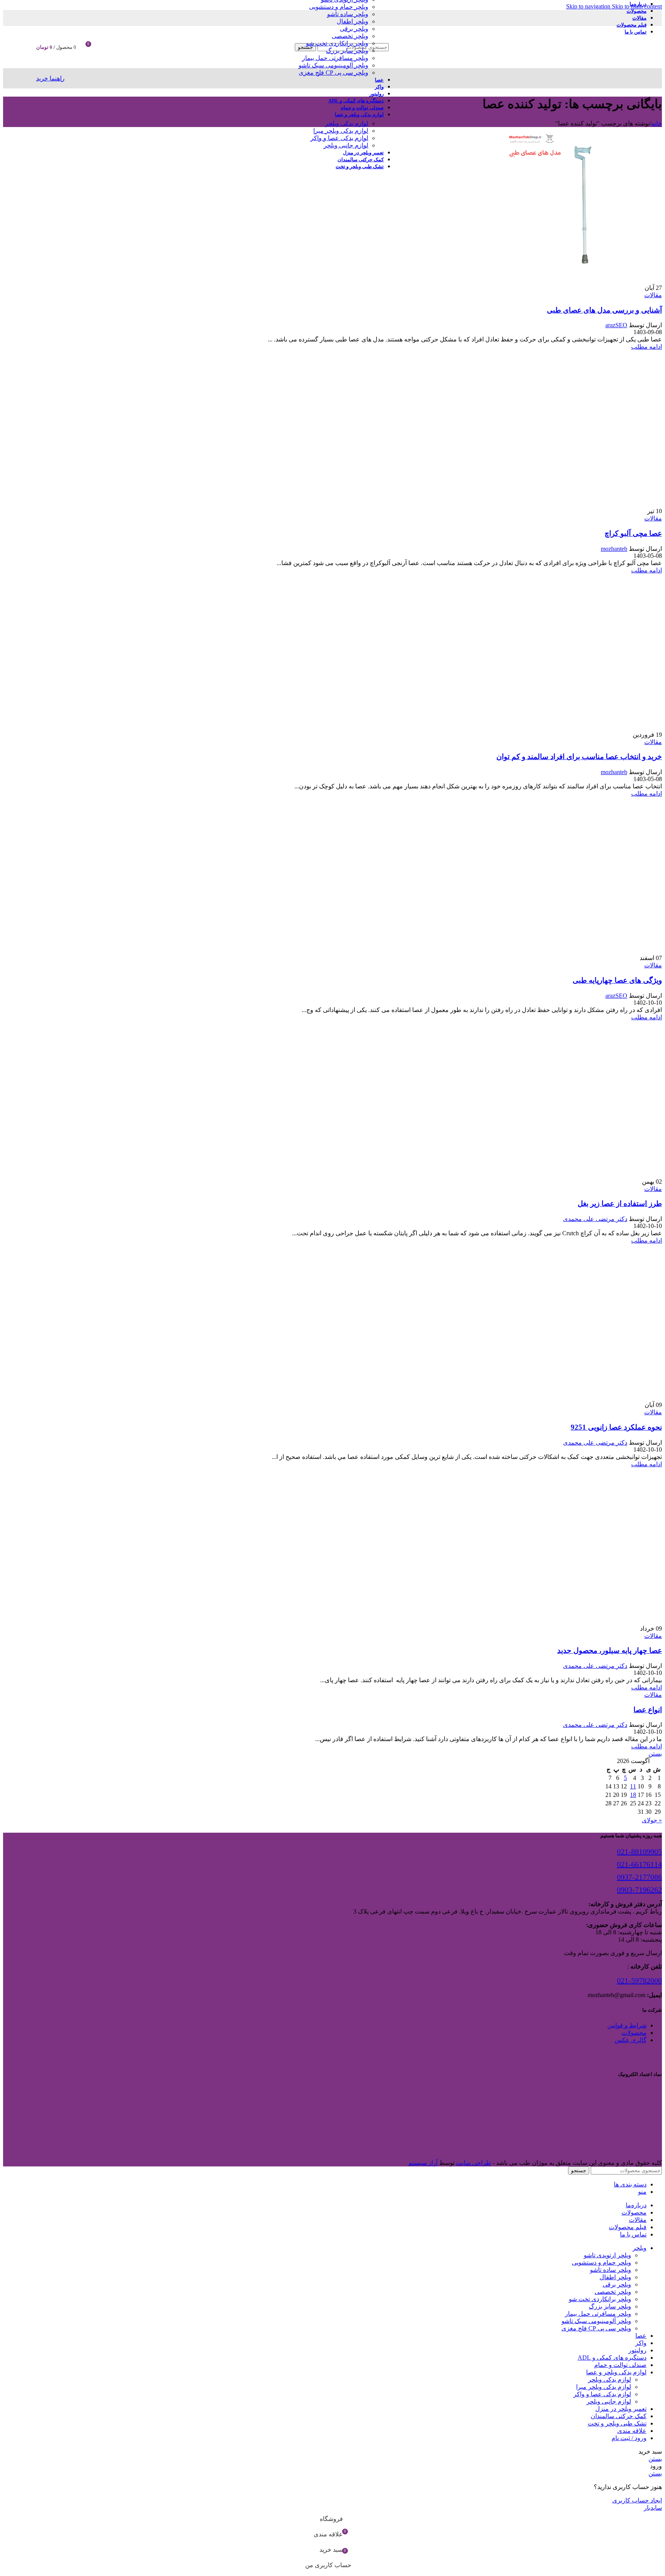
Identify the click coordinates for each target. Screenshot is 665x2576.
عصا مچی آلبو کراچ (633, 533)
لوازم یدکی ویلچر (347, 123)
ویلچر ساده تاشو (348, 14)
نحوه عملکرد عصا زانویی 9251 (616, 1427)
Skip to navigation (589, 6)
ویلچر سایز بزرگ (347, 51)
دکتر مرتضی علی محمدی (595, 1219)
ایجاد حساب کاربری (637, 2500)
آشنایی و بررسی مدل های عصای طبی (604, 310)
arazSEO (616, 325)
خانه (657, 123)
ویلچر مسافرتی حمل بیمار (335, 58)
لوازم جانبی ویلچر (346, 145)
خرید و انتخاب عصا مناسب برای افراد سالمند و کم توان (579, 757)
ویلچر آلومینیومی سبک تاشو (333, 65)
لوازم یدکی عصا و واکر (339, 138)
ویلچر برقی (354, 29)
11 (633, 1786)
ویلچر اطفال (353, 21)
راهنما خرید (50, 78)
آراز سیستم (423, 2163)
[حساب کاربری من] (106, 47)
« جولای (652, 1820)
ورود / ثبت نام (629, 2438)
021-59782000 (639, 1981)
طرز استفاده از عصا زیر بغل (620, 1204)
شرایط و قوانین (627, 2025)
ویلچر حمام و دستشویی (339, 7)
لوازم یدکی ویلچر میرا (341, 131)
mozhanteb (614, 549)
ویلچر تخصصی (350, 36)
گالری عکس (631, 2040)
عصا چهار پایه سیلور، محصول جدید (610, 1650)
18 (633, 1795)
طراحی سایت (474, 2163)
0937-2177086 (639, 1877)
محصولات (634, 2033)
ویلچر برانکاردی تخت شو (337, 43)
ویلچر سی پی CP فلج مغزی (333, 73)
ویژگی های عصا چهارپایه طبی (617, 980)
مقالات (653, 295)
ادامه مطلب (647, 347)
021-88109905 (639, 1852)
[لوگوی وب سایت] (566, 70)
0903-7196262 (639, 1890)
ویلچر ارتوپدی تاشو (607, 2255)
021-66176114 (639, 1864)
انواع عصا (648, 1710)
